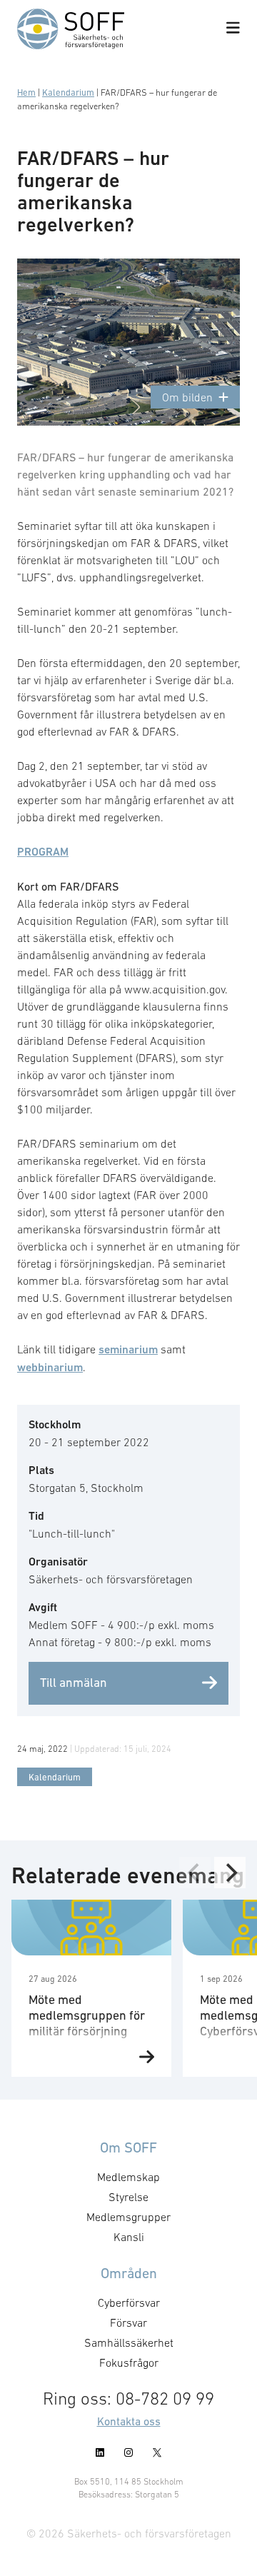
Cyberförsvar (129, 2302)
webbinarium (50, 1367)
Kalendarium (68, 92)
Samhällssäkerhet (129, 2342)
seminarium (128, 1349)
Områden (129, 2273)
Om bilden (187, 397)
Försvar (128, 2322)
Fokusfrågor (129, 2362)
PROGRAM (43, 852)
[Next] (230, 1873)
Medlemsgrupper (128, 2217)
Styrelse (128, 2197)
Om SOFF (128, 2147)
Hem (26, 92)
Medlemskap (128, 2177)
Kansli (129, 2237)
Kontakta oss (129, 2421)
